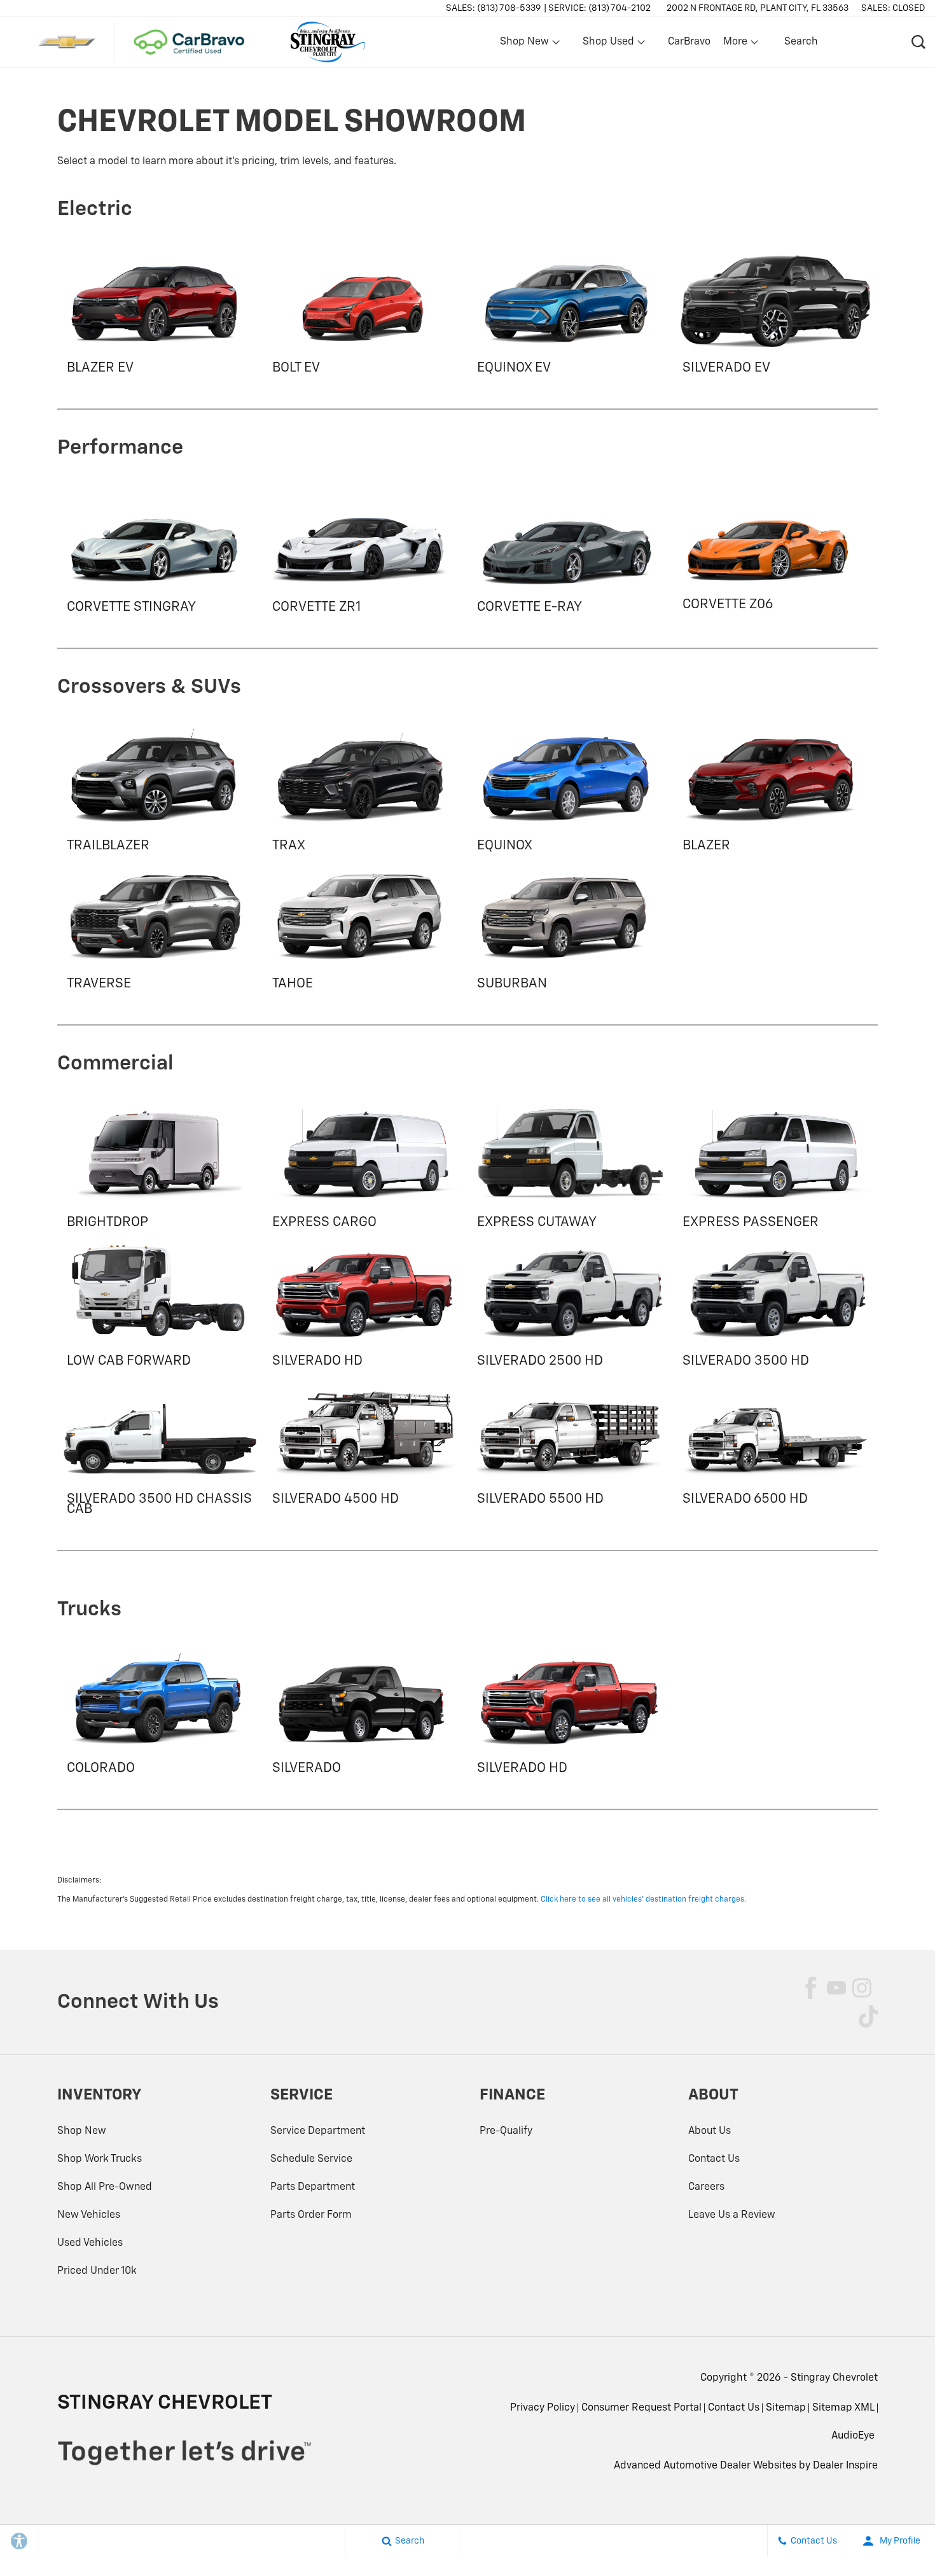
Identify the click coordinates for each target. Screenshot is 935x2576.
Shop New (82, 2131)
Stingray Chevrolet (834, 2378)
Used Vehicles (90, 2243)
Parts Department (313, 2187)
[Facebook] (811, 1988)
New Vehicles (89, 2215)
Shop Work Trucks (100, 2159)
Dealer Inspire (845, 2466)
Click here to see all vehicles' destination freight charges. (643, 1900)
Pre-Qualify (506, 2131)
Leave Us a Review (732, 2215)
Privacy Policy (543, 2408)
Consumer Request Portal (641, 2408)
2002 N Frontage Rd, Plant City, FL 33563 (758, 8)
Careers (706, 2187)
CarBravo (689, 42)
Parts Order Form (311, 2215)
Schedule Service (311, 2159)
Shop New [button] (524, 45)
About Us (710, 2131)
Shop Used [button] (608, 45)
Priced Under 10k (97, 2271)
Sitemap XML (843, 2408)
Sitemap (786, 2408)
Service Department (318, 2131)
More (736, 45)
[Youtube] (836, 1988)
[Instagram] (862, 1988)
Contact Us (714, 2159)
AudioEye (853, 2436)
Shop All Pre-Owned (105, 2187)
